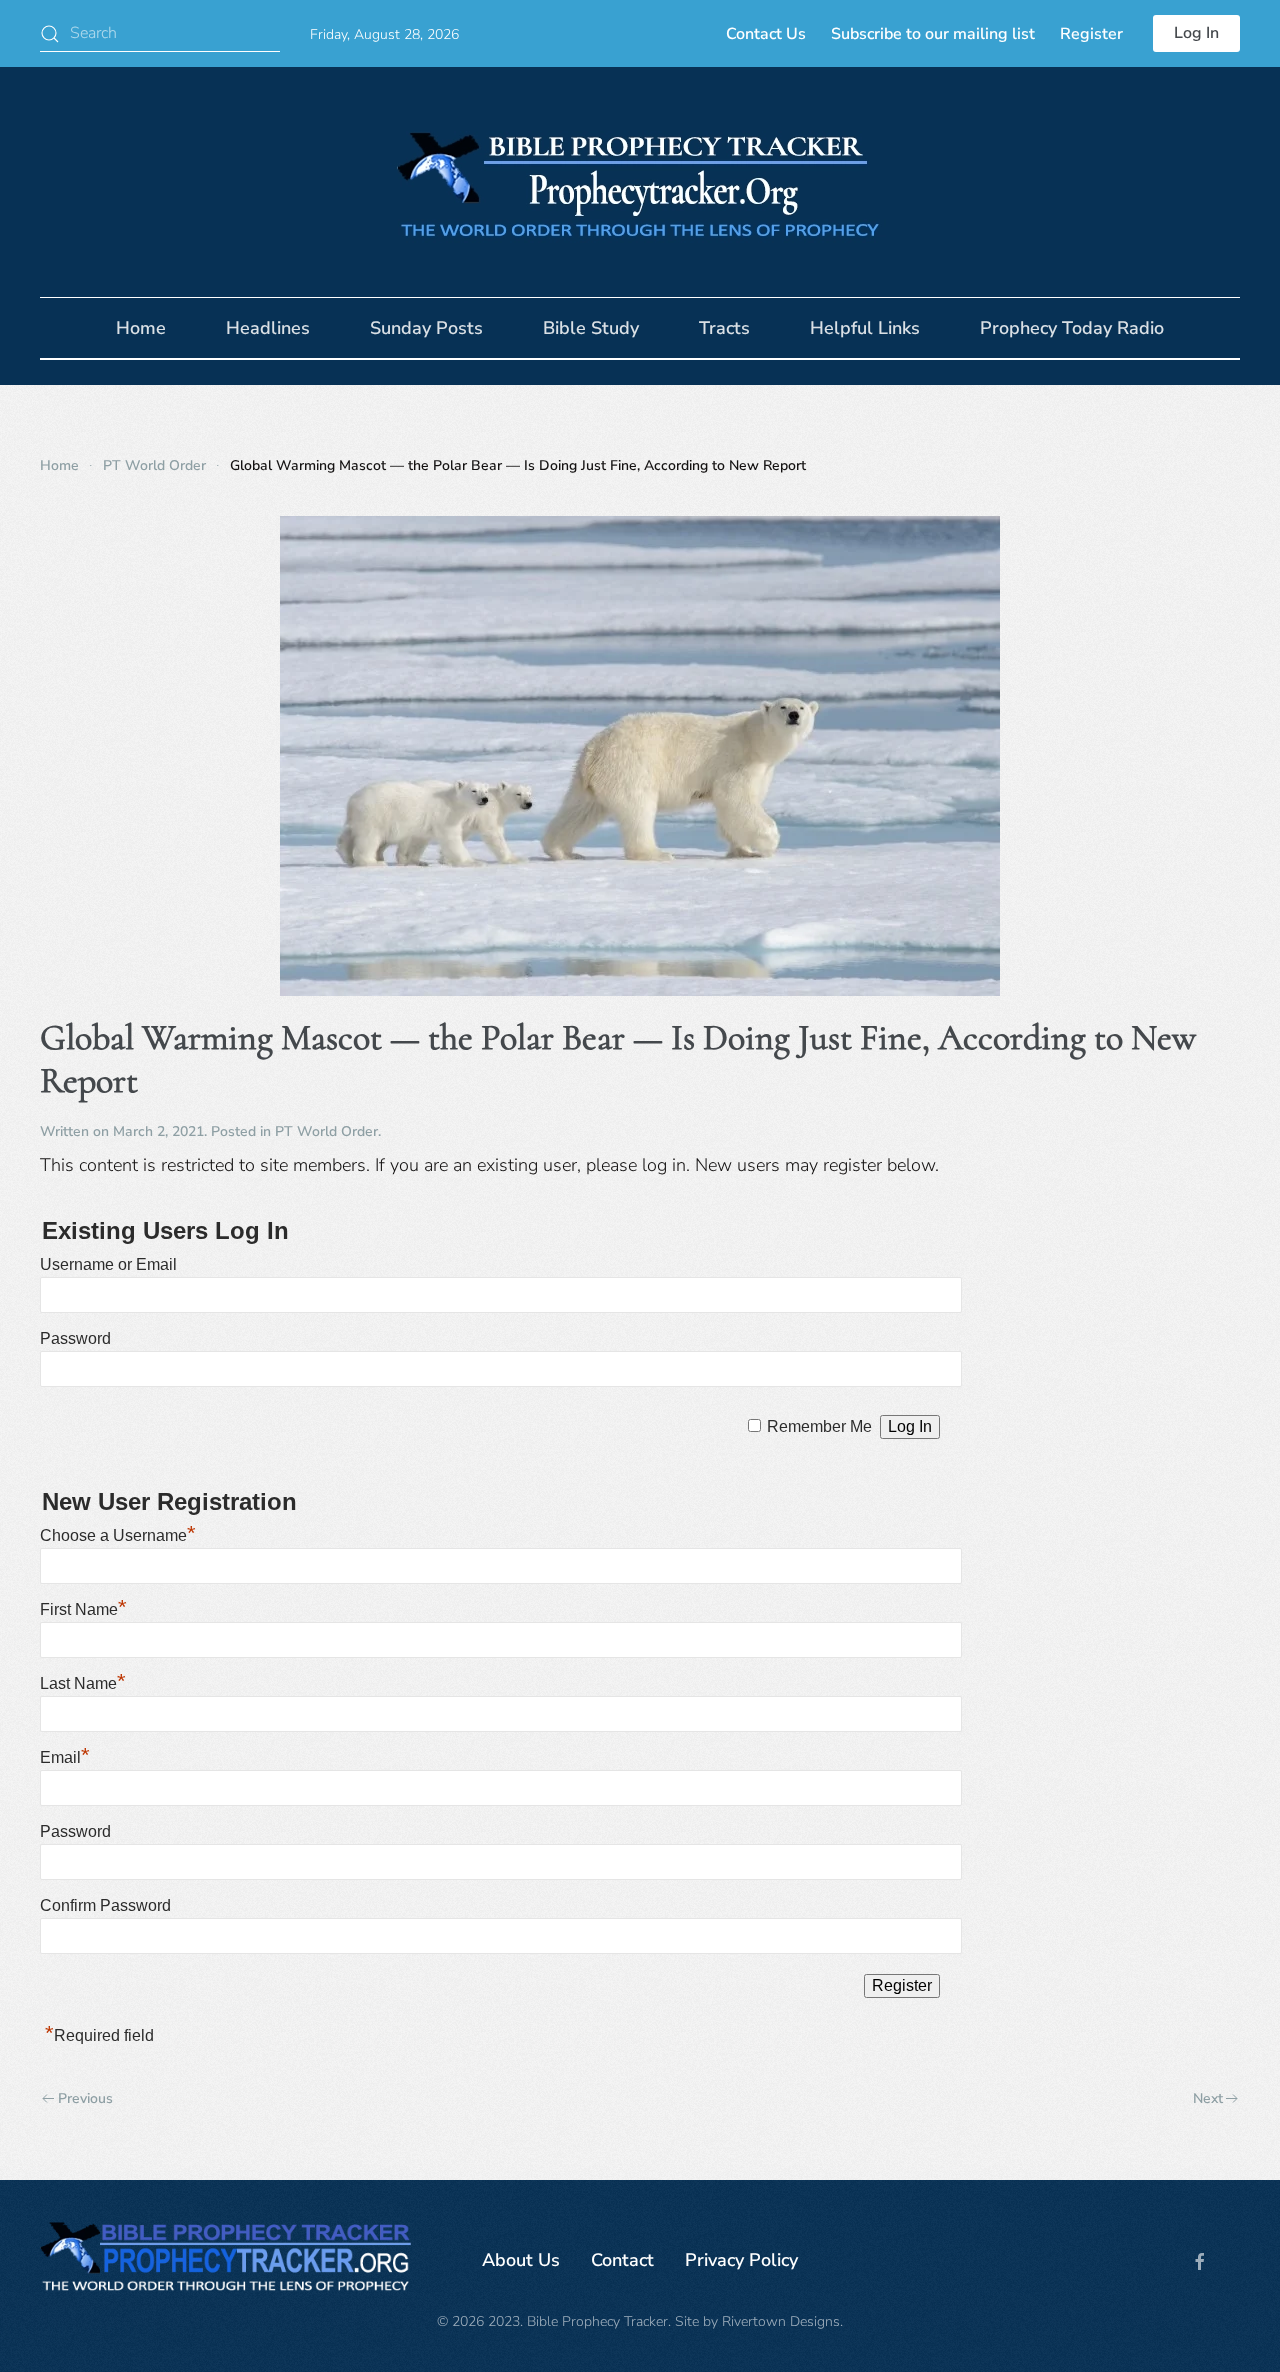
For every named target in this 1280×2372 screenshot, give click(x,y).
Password (75, 1338)
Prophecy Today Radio (1072, 328)
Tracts (724, 328)
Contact (622, 2260)
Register (1091, 34)
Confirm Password (105, 1905)
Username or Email (108, 1264)
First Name (83, 1609)
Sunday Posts (426, 328)
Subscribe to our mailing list (933, 34)
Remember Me (819, 1426)
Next (1208, 2098)
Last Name (83, 1683)
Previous (85, 2098)
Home (141, 328)
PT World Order (326, 1131)
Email (65, 1757)
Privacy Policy (741, 2260)
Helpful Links (865, 328)
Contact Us (766, 34)
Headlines (268, 328)
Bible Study (591, 328)
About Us (521, 2260)
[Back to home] (640, 182)
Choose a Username (118, 1535)
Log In (1196, 33)
